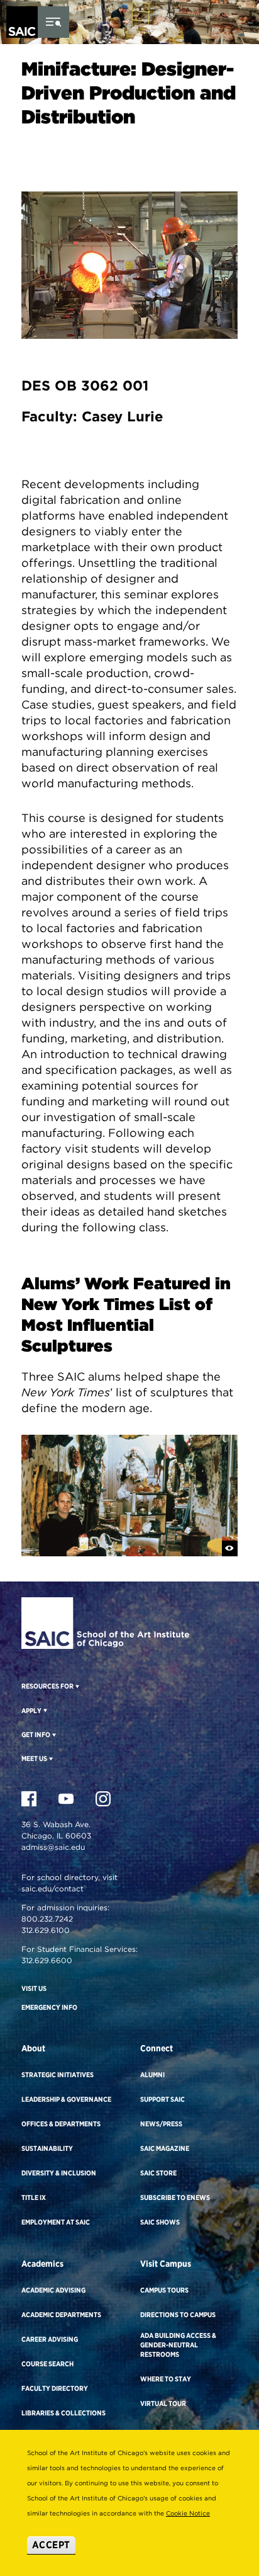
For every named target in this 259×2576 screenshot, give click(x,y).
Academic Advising (53, 2290)
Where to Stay (166, 2379)
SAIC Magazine (165, 2148)
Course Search (47, 2364)
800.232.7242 (47, 1919)
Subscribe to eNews (175, 2197)
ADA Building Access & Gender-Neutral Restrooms (178, 2345)
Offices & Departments (61, 2124)
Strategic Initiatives (58, 2075)
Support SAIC (163, 2099)
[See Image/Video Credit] (230, 1548)
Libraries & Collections (63, 2413)
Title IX (34, 2197)
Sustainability (47, 2148)
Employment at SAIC (56, 2222)
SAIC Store (158, 2173)
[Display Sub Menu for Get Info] (53, 1735)
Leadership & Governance (66, 2099)
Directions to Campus (178, 2315)
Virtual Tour (163, 2403)
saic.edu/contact (52, 1889)
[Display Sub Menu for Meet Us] (50, 1758)
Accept (51, 2545)
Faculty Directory (55, 2388)
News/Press (161, 2124)
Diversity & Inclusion (59, 2173)
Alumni (152, 2075)
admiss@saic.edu (53, 1847)
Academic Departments (61, 2315)
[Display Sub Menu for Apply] (44, 1710)
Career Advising (50, 2339)
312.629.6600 (47, 1960)
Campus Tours (164, 2290)
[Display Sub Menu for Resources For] (76, 1686)
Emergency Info (49, 2007)
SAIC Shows (160, 2222)
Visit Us (34, 1988)
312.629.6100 (46, 1930)
